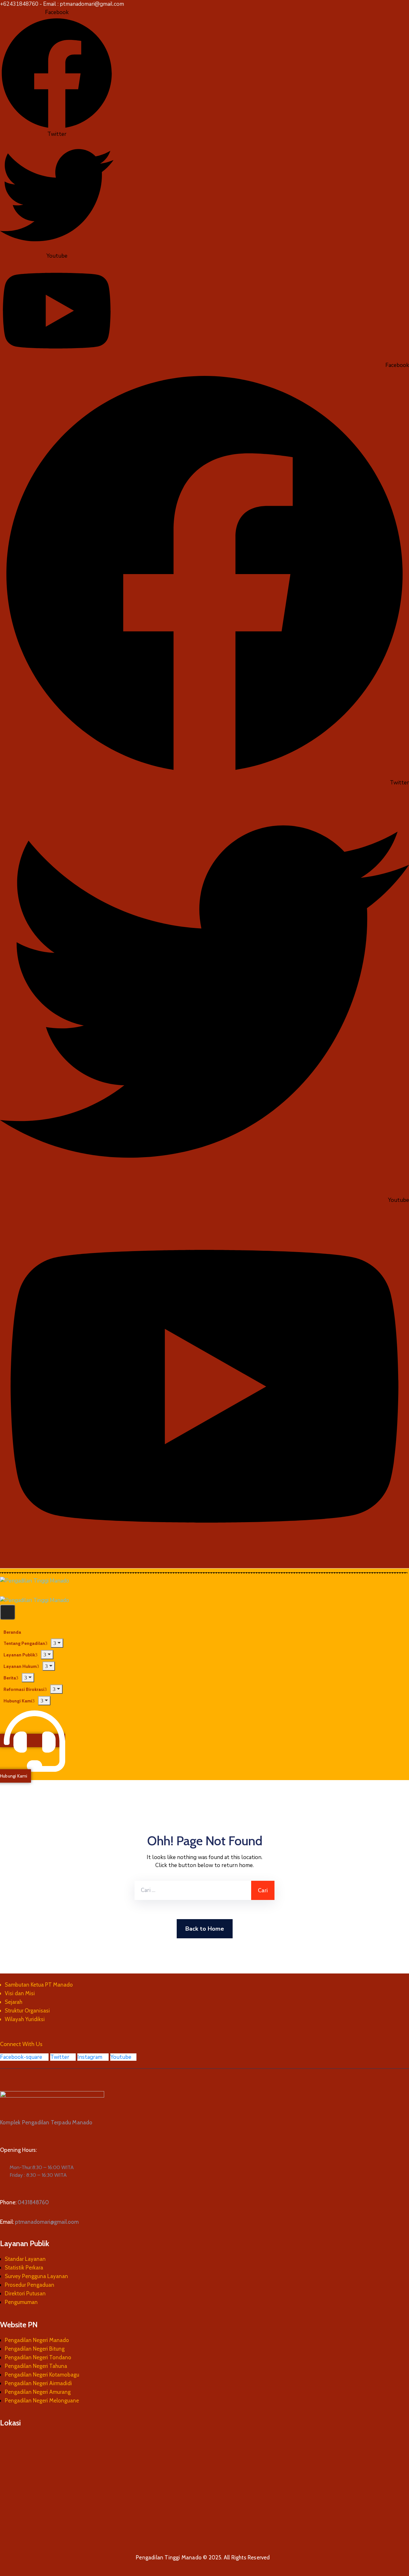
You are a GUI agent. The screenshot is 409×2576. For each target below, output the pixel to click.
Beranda (12, 1632)
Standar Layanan (25, 2259)
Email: (39, 2222)
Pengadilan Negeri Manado (37, 2340)
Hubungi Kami (18, 1701)
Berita (10, 1678)
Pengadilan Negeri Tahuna (36, 2366)
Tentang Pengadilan (24, 1643)
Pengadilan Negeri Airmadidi (38, 2383)
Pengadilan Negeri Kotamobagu (42, 2375)
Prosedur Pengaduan (30, 2285)
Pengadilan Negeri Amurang (38, 2392)
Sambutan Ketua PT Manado (39, 1985)
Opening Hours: (18, 2150)
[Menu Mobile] (8, 1612)
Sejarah (14, 2002)
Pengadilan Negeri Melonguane (42, 2401)
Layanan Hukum (20, 1666)
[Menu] (57, 1643)
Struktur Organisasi (27, 2011)
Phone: (24, 2202)
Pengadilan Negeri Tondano (38, 2357)
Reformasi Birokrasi (24, 1689)
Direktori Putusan (25, 2293)
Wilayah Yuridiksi (25, 2019)
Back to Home (205, 1929)
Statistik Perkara (24, 2268)
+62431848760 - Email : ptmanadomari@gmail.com (62, 4)
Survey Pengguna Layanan (36, 2276)
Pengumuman (21, 2302)
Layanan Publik (19, 1655)
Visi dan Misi (20, 1993)
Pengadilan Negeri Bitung (35, 2349)
